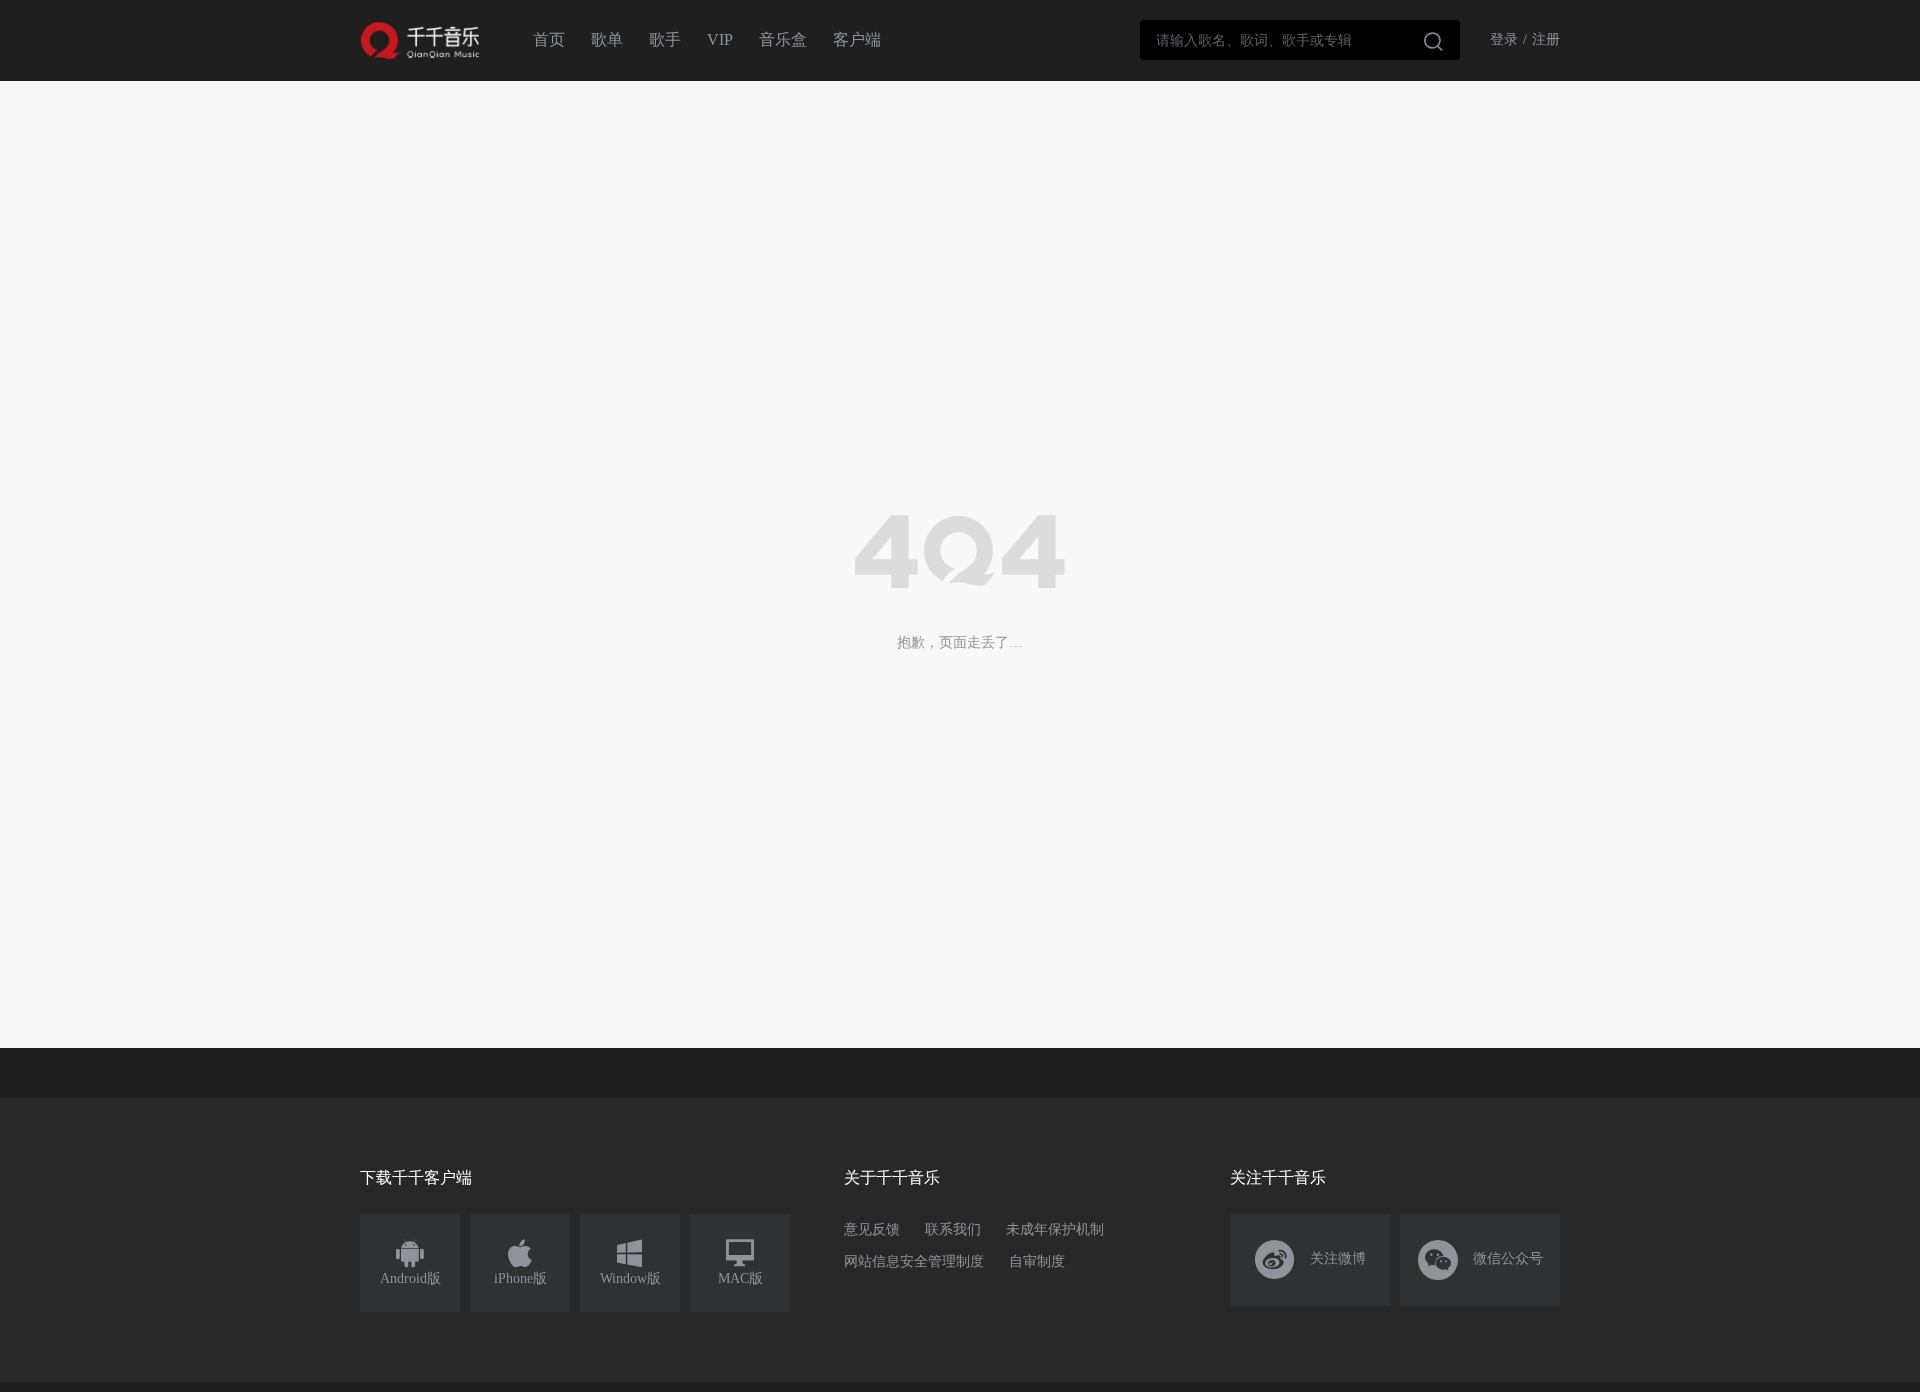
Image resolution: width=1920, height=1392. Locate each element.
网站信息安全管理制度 (914, 1261)
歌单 (607, 39)
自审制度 (1037, 1261)
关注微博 (1310, 1260)
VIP (720, 39)
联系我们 (953, 1229)
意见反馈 (872, 1229)
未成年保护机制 (1055, 1229)
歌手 (665, 39)
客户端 (857, 39)
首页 (549, 39)
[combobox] (1300, 40)
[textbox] (1300, 40)
